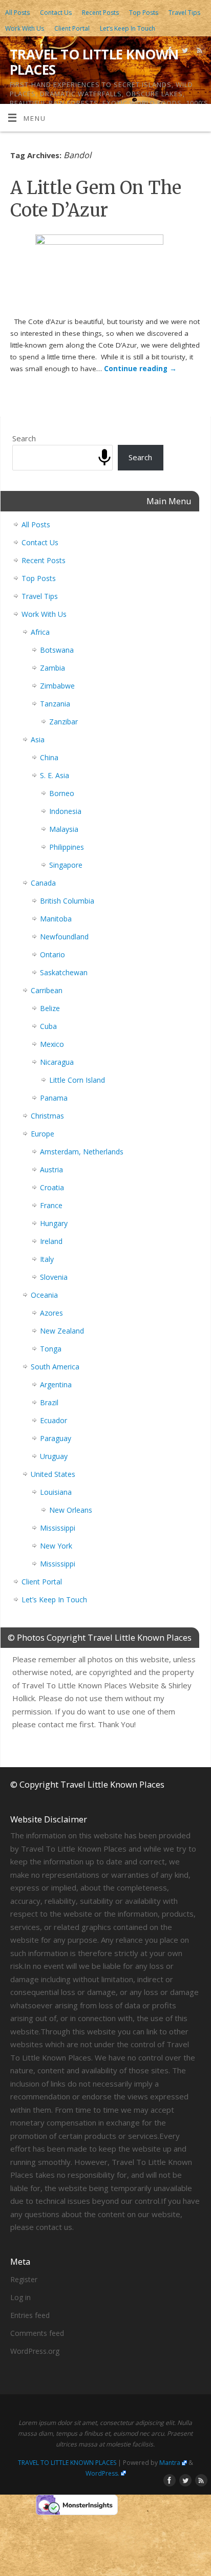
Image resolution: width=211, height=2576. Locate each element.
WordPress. (102, 2473)
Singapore (66, 865)
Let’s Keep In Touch (128, 28)
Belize (50, 1008)
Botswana (57, 650)
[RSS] (198, 52)
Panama (54, 1098)
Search (24, 438)
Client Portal (72, 28)
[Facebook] (169, 52)
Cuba (48, 1026)
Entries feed (30, 2315)
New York (56, 1546)
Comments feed (37, 2333)
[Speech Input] (104, 458)
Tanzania (55, 704)
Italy (47, 1259)
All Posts (17, 13)
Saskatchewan (64, 972)
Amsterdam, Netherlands (82, 1152)
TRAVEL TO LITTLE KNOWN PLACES (94, 62)
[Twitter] (184, 52)
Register (24, 2279)
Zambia (52, 668)
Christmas (47, 1116)
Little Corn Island (77, 1080)
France (51, 1205)
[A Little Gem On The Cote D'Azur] (105, 273)
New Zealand (62, 1331)
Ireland (51, 1241)
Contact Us (56, 13)
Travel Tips (184, 13)
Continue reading (140, 369)
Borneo (62, 793)
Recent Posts (100, 13)
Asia (38, 739)
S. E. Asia (55, 775)
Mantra (170, 2463)
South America (55, 1367)
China (49, 757)
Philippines (67, 847)
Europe (43, 1134)
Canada (43, 883)
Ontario (52, 954)
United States (53, 1474)
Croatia (52, 1187)
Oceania (44, 1295)
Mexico (52, 1044)
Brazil (49, 1402)
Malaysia (64, 829)
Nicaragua (57, 1062)
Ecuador (54, 1420)
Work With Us (25, 28)
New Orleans (71, 1510)
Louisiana (56, 1492)
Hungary (54, 1223)
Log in (20, 2297)
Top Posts (144, 13)
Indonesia (65, 811)
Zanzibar (64, 722)
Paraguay (56, 1438)
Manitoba (56, 919)
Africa (40, 632)
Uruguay (54, 1456)
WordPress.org (35, 2351)
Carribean (47, 990)
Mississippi (58, 1528)
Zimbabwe (57, 686)
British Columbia (67, 901)
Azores (51, 1313)
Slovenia (54, 1277)
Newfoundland (64, 937)
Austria (51, 1169)
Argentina (56, 1384)
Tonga (51, 1349)
